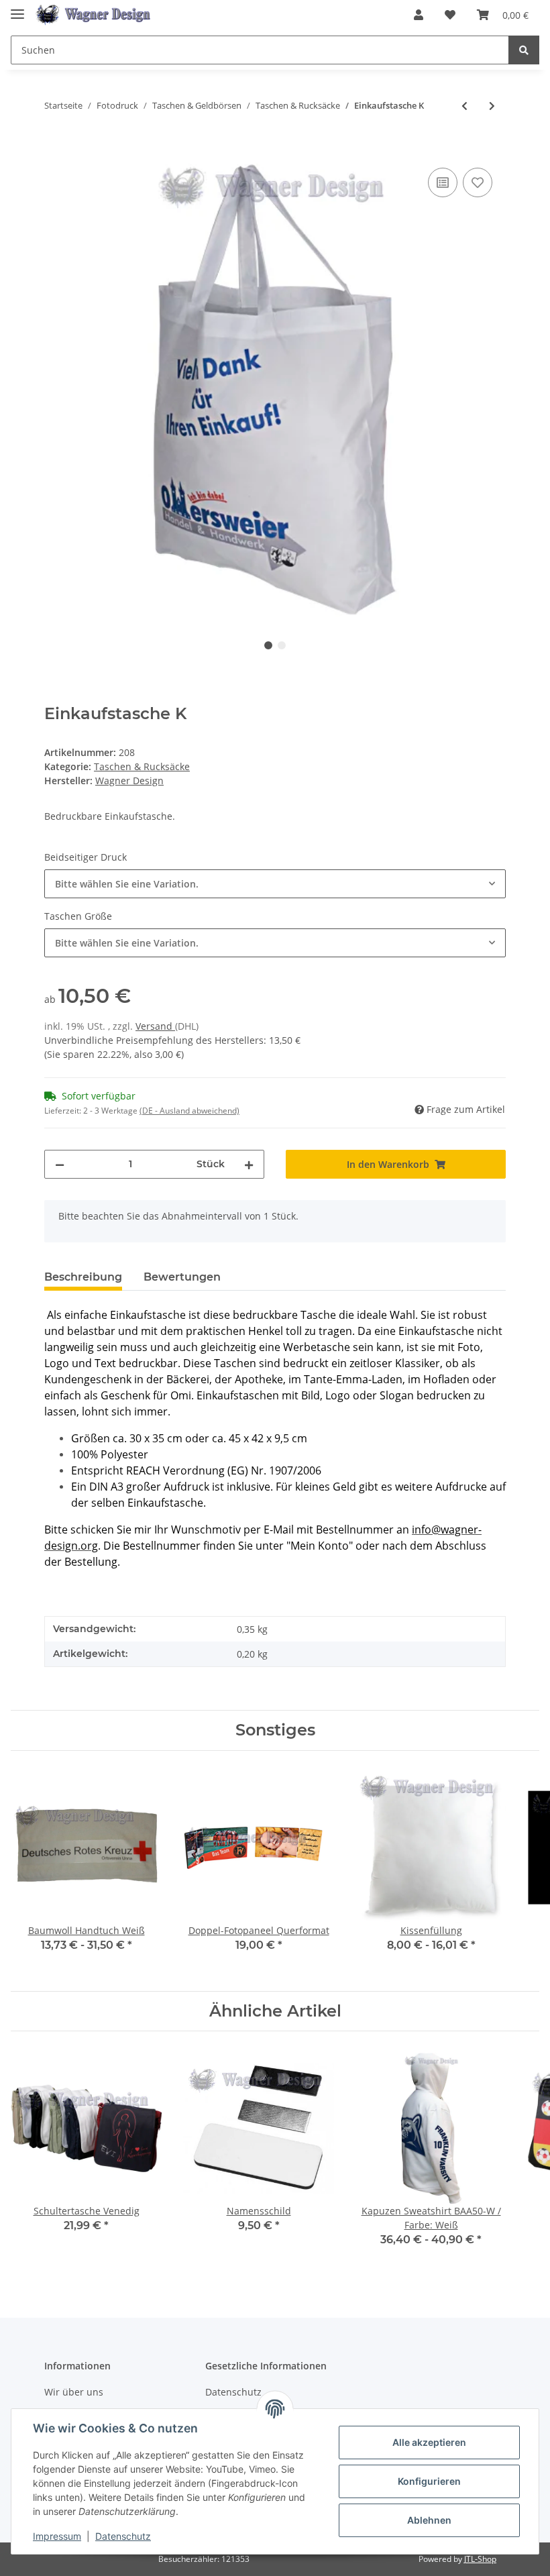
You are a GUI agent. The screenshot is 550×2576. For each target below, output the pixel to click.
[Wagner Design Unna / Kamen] (95, 15)
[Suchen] (524, 50)
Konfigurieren (429, 2481)
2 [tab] (282, 645)
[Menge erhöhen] (249, 1164)
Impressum (57, 2536)
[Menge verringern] (60, 1164)
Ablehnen (429, 2520)
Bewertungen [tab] (182, 1277)
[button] (419, 15)
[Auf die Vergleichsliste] (443, 182)
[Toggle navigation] (17, 8)
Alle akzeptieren (429, 2442)
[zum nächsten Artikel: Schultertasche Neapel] (492, 106)
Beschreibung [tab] (83, 1277)
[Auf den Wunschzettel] (478, 182)
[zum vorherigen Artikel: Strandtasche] (464, 106)
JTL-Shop (480, 2559)
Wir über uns (74, 2392)
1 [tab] (268, 645)
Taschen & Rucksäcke (142, 766)
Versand (155, 1026)
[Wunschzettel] (450, 15)
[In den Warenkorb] (55, 150)
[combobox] (275, 884)
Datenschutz (123, 2536)
